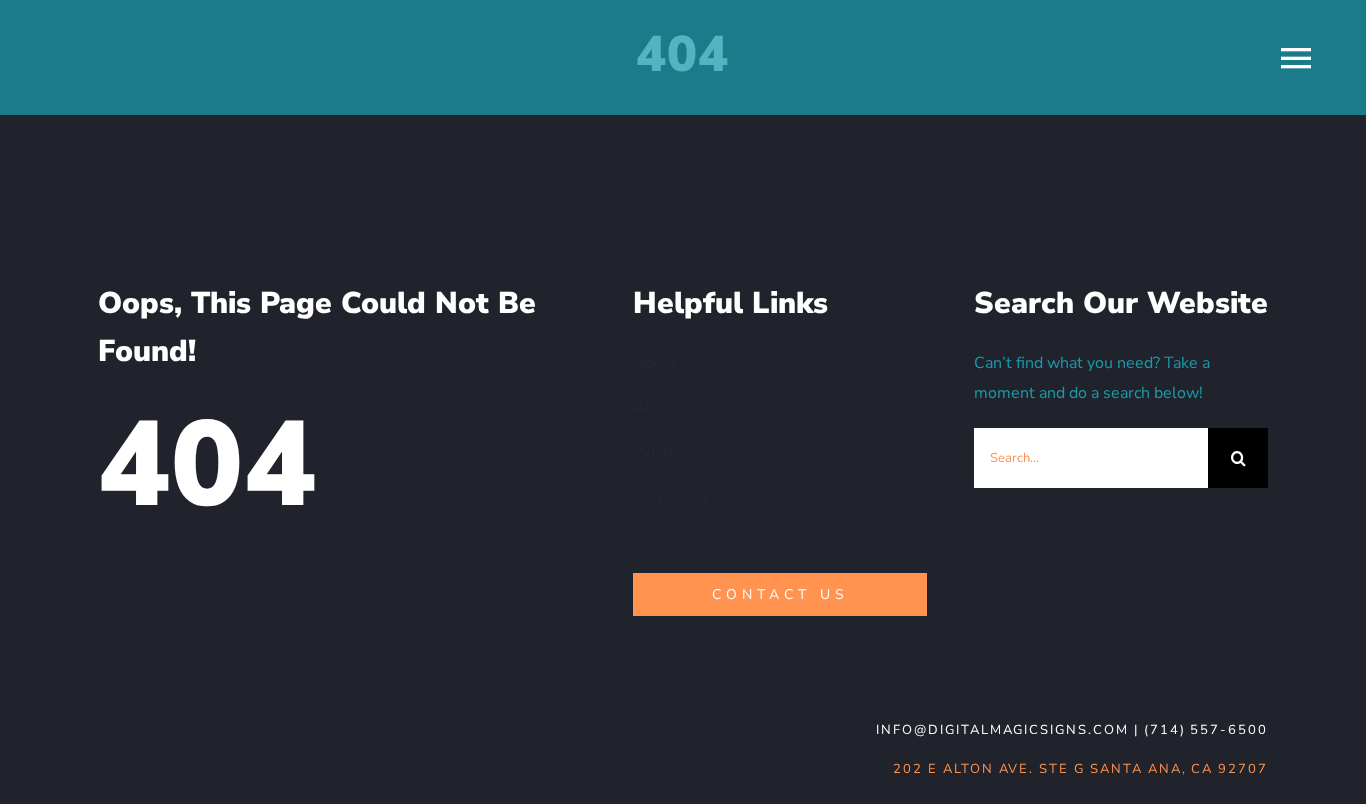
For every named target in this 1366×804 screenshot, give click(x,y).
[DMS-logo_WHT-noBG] (243, 719)
